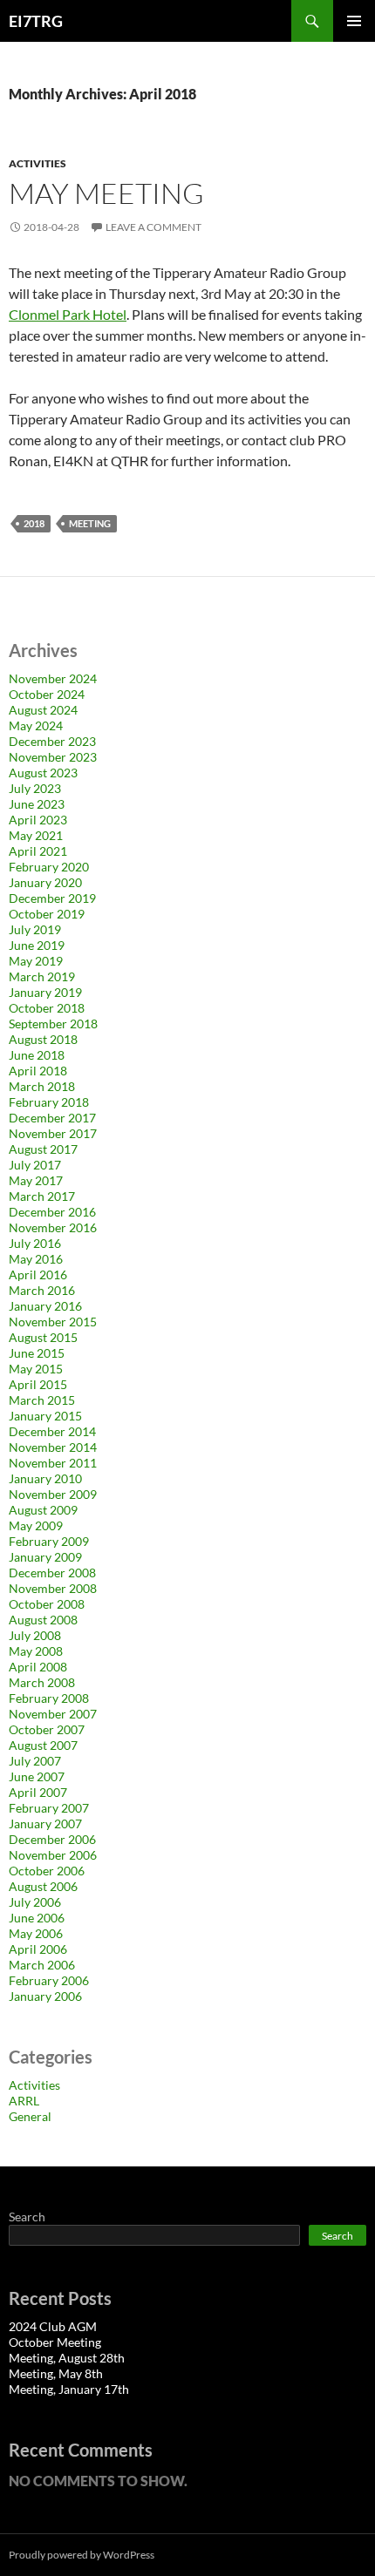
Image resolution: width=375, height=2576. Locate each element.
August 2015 (43, 1337)
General (30, 2116)
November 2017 (53, 1133)
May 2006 (36, 1933)
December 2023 (52, 741)
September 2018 (53, 1024)
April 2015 (38, 1384)
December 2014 (52, 1431)
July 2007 (35, 1761)
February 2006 (49, 1980)
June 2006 (37, 1918)
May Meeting (106, 193)
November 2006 (53, 1855)
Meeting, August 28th (67, 2358)
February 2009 (49, 1541)
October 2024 (47, 694)
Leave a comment (153, 227)
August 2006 (43, 1886)
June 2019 (37, 945)
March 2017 (42, 1196)
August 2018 (43, 1039)
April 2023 (38, 820)
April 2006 (38, 1949)
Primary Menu (354, 21)
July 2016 (35, 1243)
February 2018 (49, 1102)
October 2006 (47, 1871)
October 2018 (47, 1008)
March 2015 (42, 1400)
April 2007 (38, 1792)
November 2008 (53, 1588)
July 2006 (35, 1902)
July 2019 (35, 929)
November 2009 (53, 1494)
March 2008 (42, 1682)
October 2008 (47, 1604)
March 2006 (42, 1965)
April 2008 (38, 1667)
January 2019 (45, 992)
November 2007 (53, 1714)
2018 (34, 523)
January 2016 (45, 1306)
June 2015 (37, 1353)
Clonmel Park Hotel (68, 314)
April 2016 (38, 1274)
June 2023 (37, 804)
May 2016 (36, 1259)
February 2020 (49, 867)
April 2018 (38, 1071)
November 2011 (53, 1463)
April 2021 (38, 851)
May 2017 (36, 1180)
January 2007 (45, 1824)
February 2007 (49, 1808)
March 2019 (42, 976)
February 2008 (49, 1698)
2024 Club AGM (53, 2326)
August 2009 (43, 1510)
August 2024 (43, 710)
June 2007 (37, 1776)
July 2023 (35, 788)
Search (27, 2217)
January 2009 (45, 1557)
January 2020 (45, 882)
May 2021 (36, 835)
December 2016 (52, 1212)
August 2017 (43, 1149)
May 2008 (36, 1651)
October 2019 (47, 914)
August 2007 (43, 1745)
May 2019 (36, 961)
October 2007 (47, 1729)
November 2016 (53, 1227)
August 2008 (43, 1620)
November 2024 (53, 678)
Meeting (90, 523)
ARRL (24, 2101)
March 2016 (42, 1290)
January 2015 (45, 1416)
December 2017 (52, 1118)
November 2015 (53, 1322)
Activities (37, 163)
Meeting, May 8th (56, 2373)
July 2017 (35, 1165)
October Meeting (55, 2342)
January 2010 (45, 1478)
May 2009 (36, 1525)
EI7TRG (36, 21)
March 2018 (42, 1086)
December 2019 (52, 898)
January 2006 (45, 1996)
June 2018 (37, 1055)
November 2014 (53, 1447)
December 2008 (52, 1573)
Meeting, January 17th (69, 2389)
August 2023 (43, 773)
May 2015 (36, 1369)
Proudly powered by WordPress (82, 2555)
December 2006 (52, 1839)
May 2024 (36, 725)
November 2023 (53, 757)
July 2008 (35, 1635)
